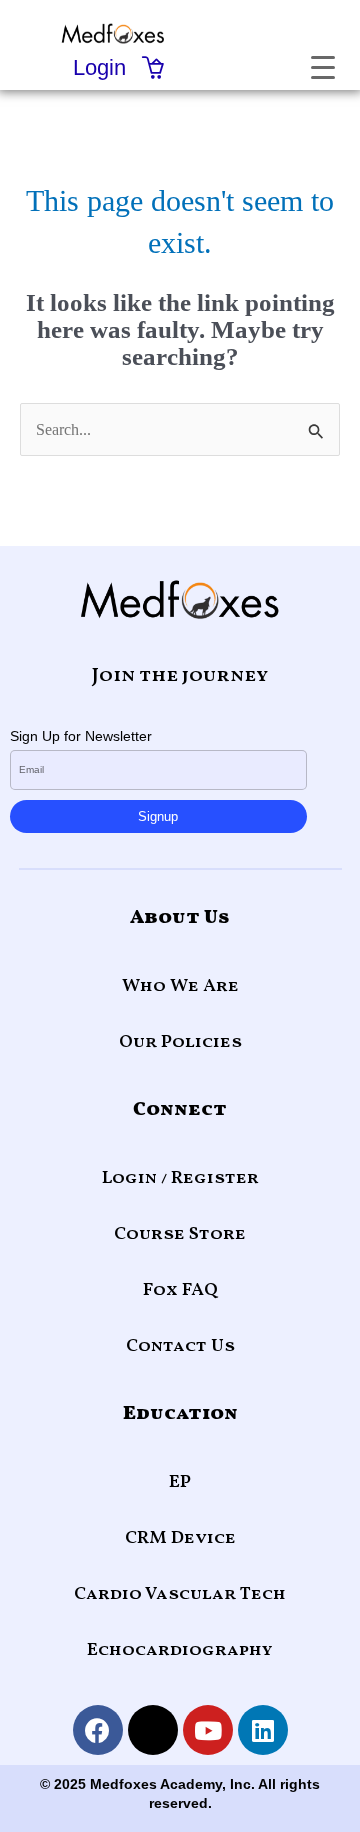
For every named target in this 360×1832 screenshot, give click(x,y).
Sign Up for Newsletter (81, 736)
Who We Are (180, 986)
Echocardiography (180, 1650)
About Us (180, 918)
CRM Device (180, 1538)
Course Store (180, 1234)
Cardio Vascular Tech (180, 1594)
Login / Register (180, 1178)
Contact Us (180, 1346)
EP (180, 1482)
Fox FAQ (180, 1290)
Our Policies (180, 1042)
